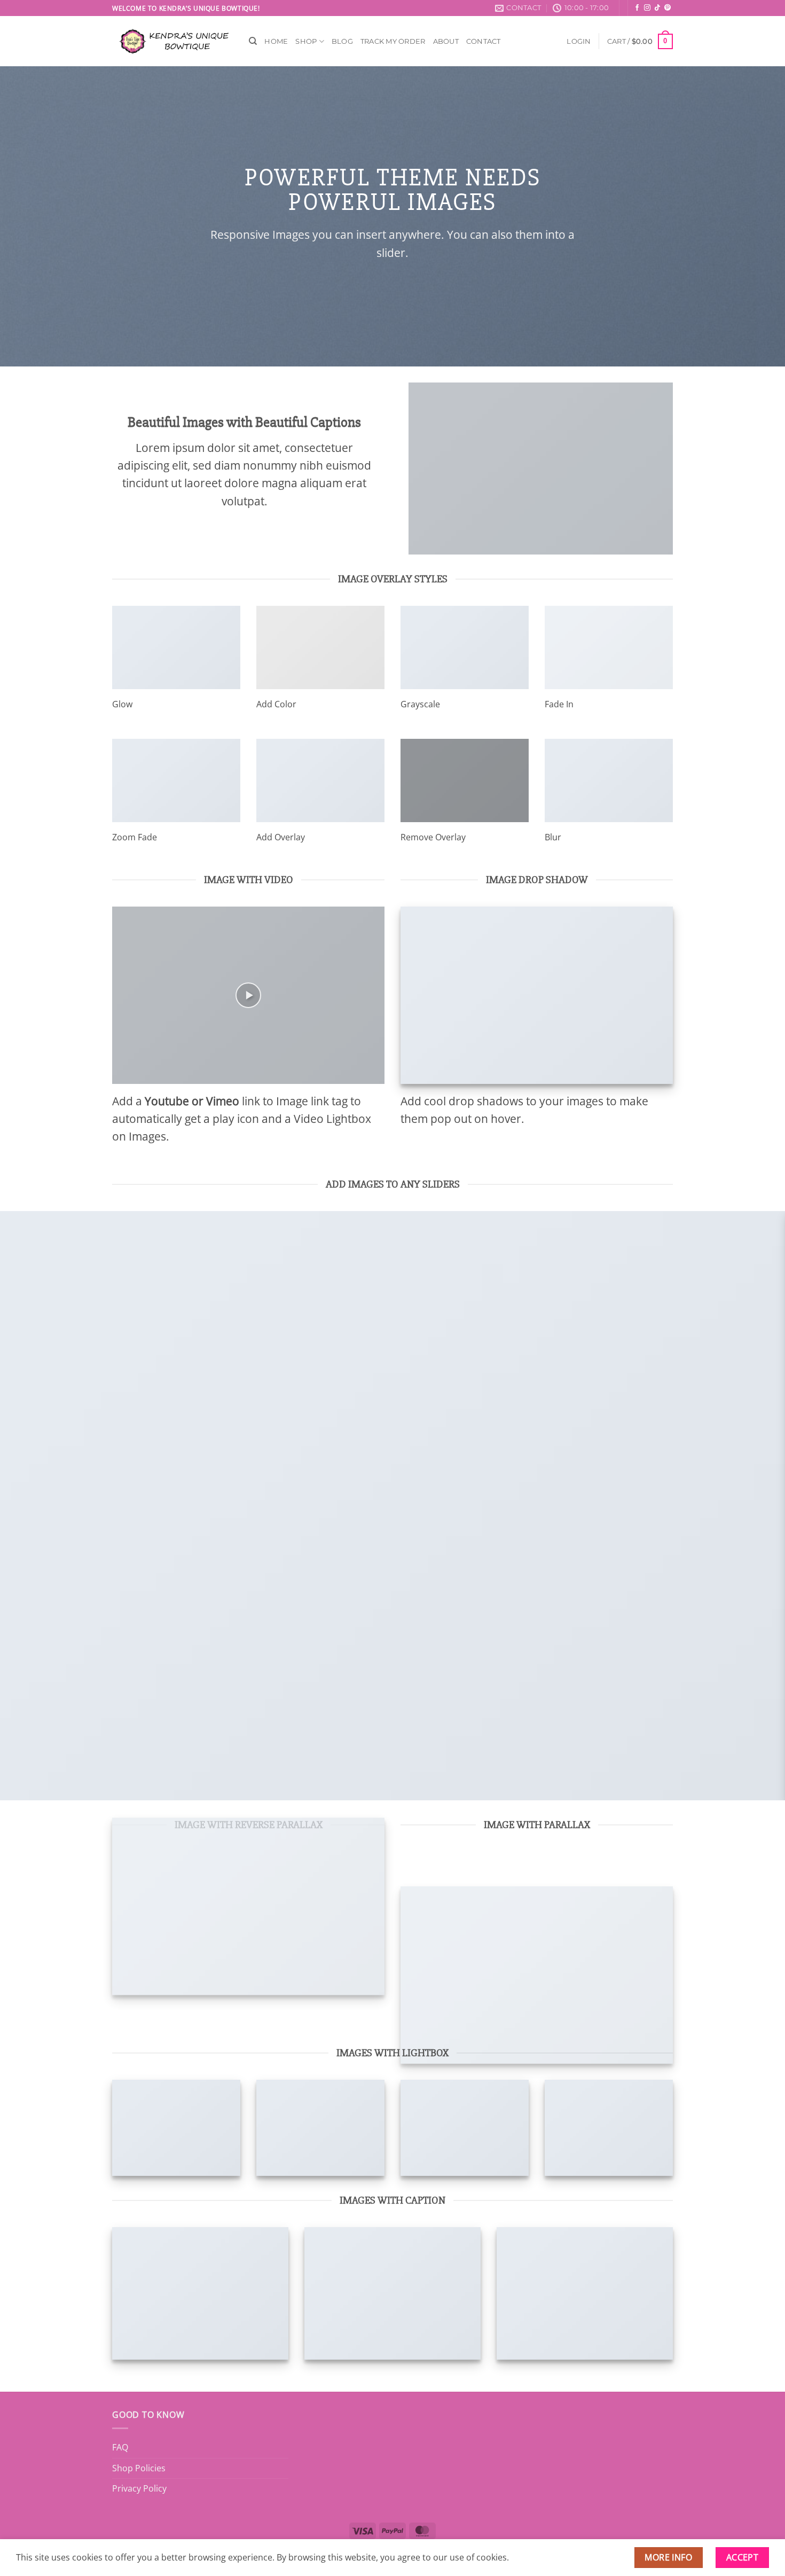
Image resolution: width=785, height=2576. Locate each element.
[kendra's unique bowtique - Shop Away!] (172, 41)
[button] (579, 41)
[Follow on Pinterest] (668, 8)
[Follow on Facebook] (637, 8)
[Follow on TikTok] (657, 8)
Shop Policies (139, 2468)
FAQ (120, 2447)
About (446, 41)
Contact (484, 41)
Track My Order (393, 41)
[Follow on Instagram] (647, 8)
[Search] (253, 41)
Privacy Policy (139, 2488)
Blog (342, 41)
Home (276, 41)
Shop (306, 41)
